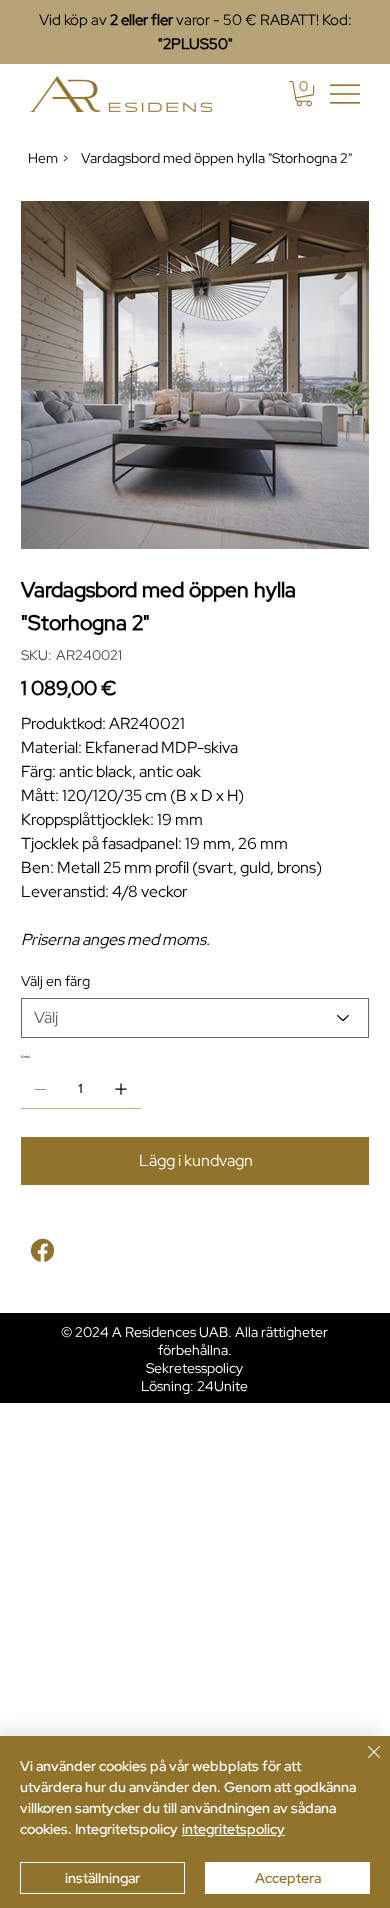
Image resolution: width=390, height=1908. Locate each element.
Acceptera (288, 1878)
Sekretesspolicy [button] (194, 1368)
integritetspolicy (233, 1829)
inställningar (102, 1878)
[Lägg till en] (121, 1089)
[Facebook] (42, 1250)
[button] (304, 93)
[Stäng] (362, 1764)
